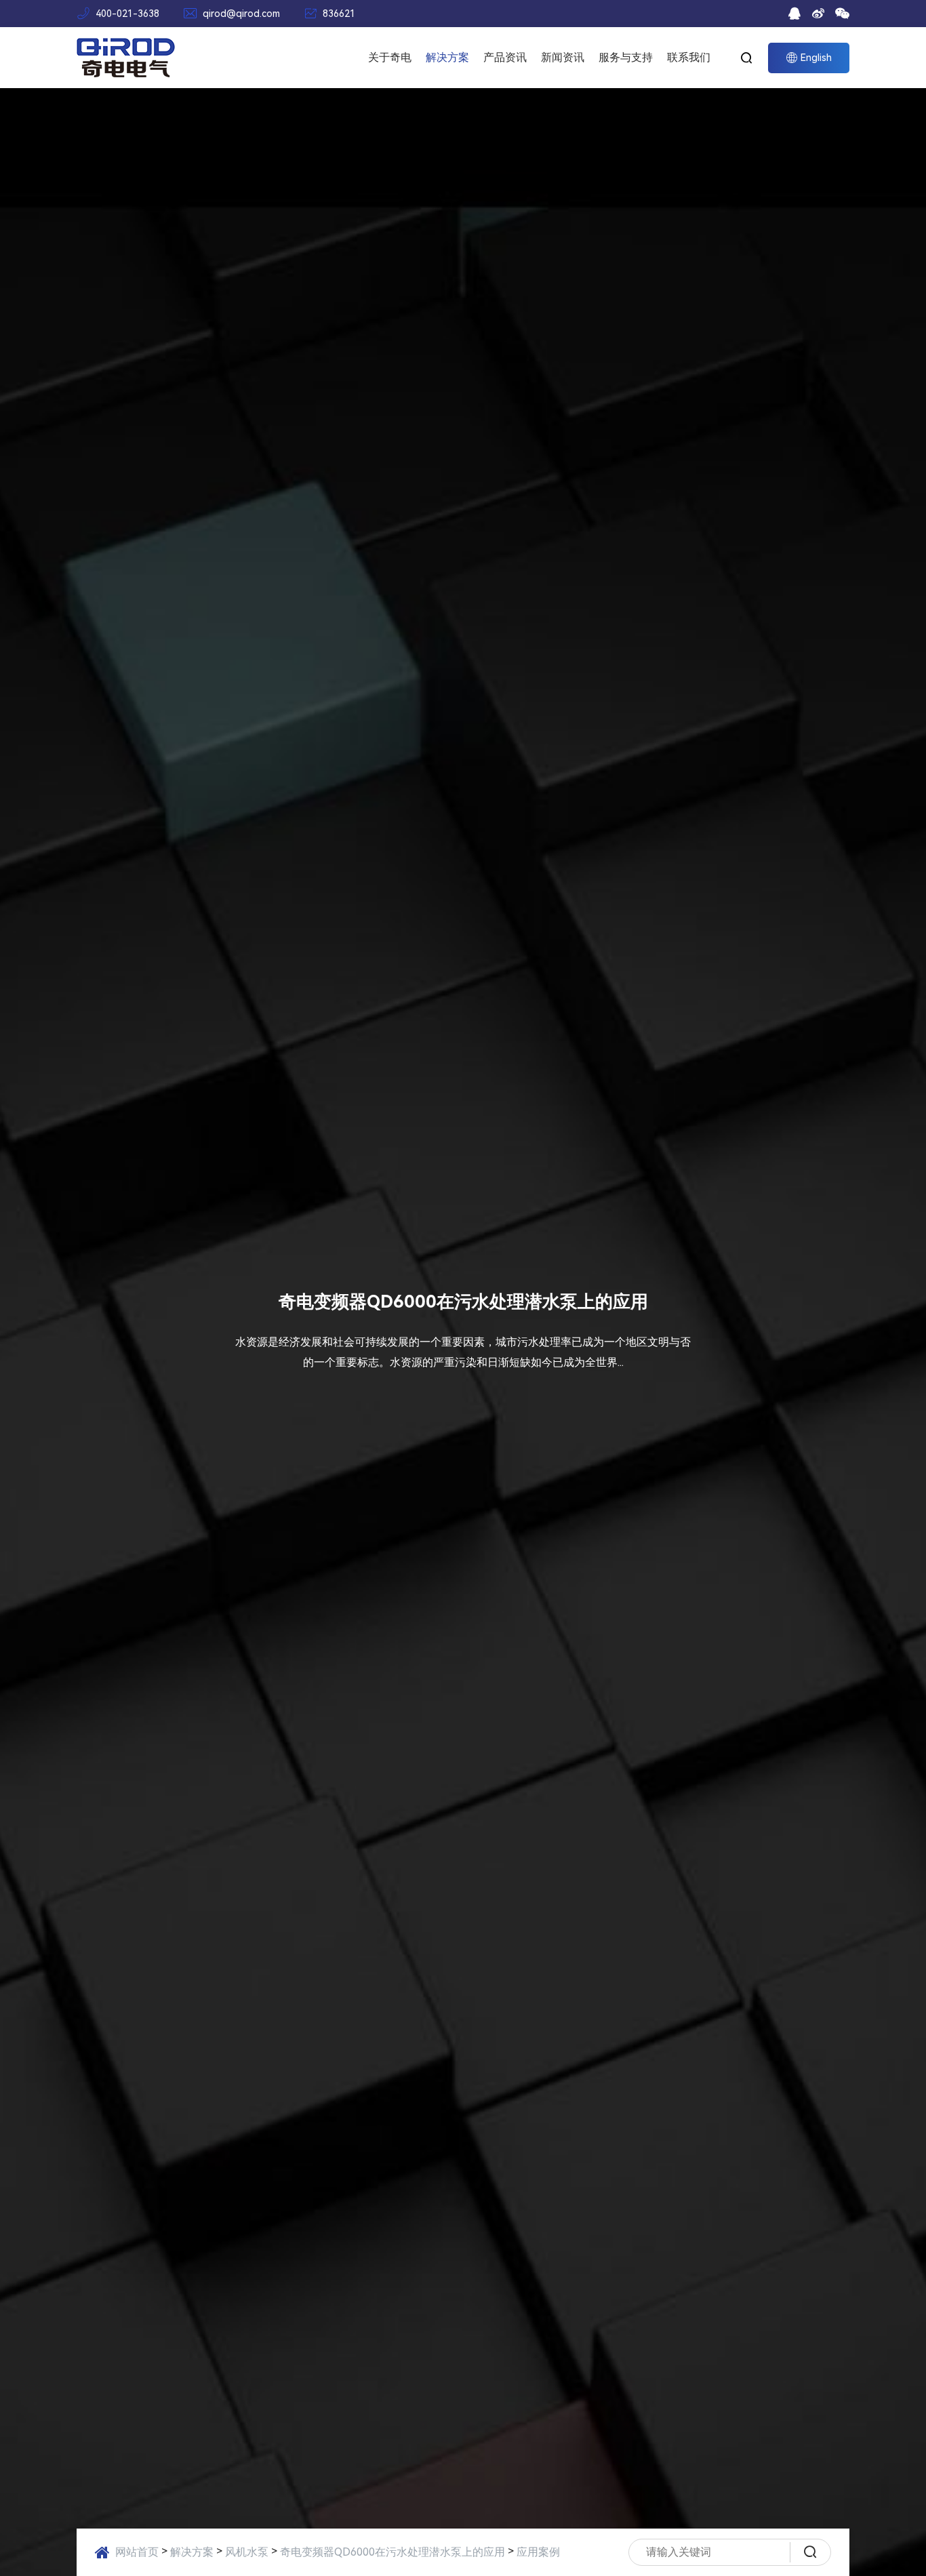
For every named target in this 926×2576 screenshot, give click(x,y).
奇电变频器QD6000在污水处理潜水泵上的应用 (392, 2552)
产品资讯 (505, 57)
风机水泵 (247, 2552)
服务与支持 (626, 57)
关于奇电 (390, 57)
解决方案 (447, 57)
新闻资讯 (563, 57)
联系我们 (689, 57)
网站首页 (137, 2552)
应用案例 (538, 2552)
